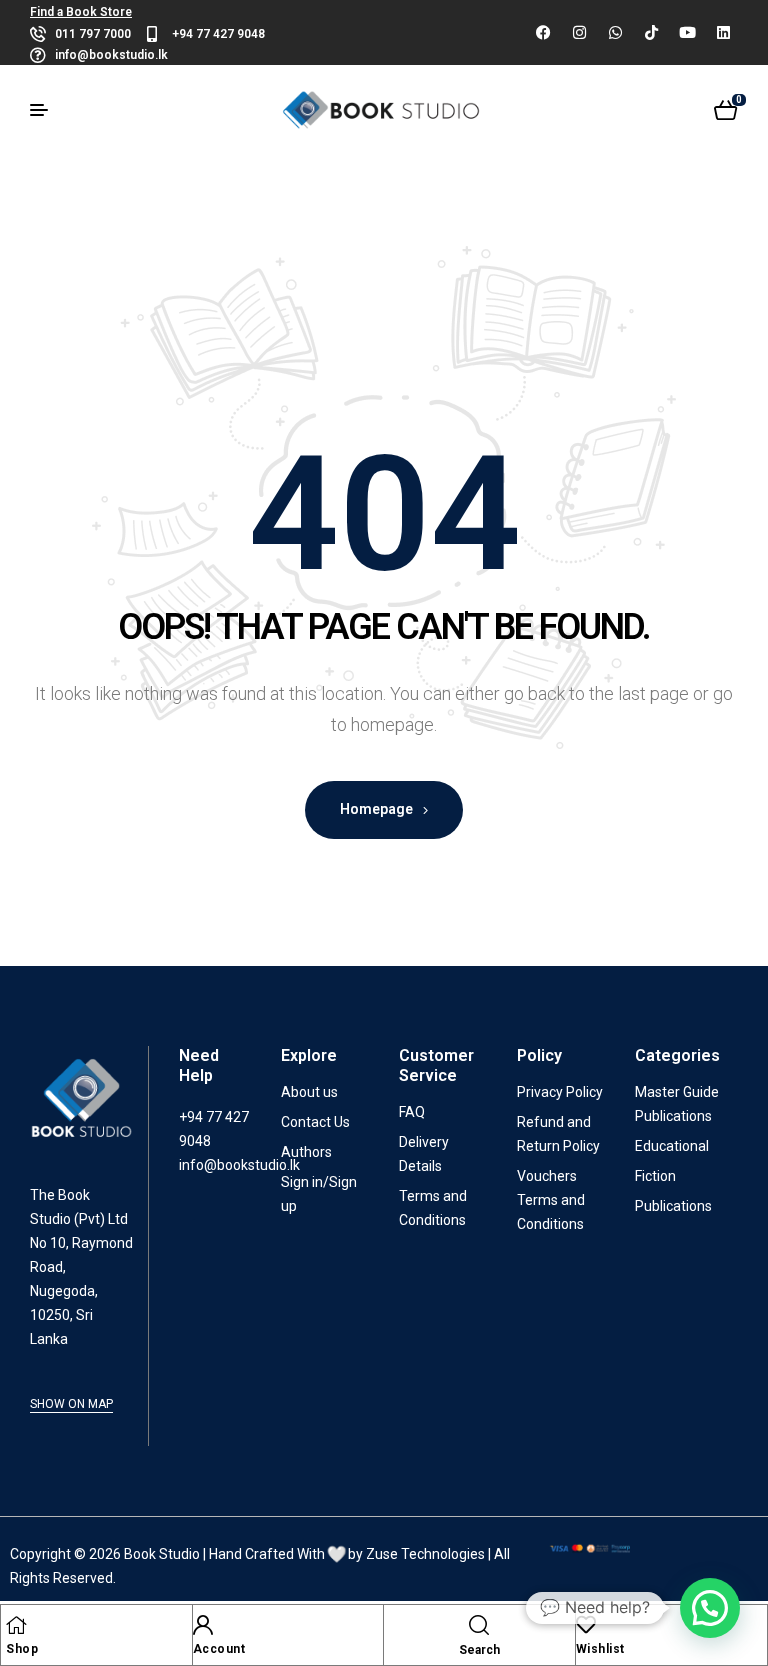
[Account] (203, 1625)
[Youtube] (687, 33)
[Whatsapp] (615, 33)
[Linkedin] (723, 33)
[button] (710, 1608)
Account (219, 1649)
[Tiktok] (651, 33)
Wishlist (600, 1649)
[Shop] (16, 1625)
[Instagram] (579, 33)
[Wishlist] (586, 1625)
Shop (22, 1649)
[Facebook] (543, 33)
